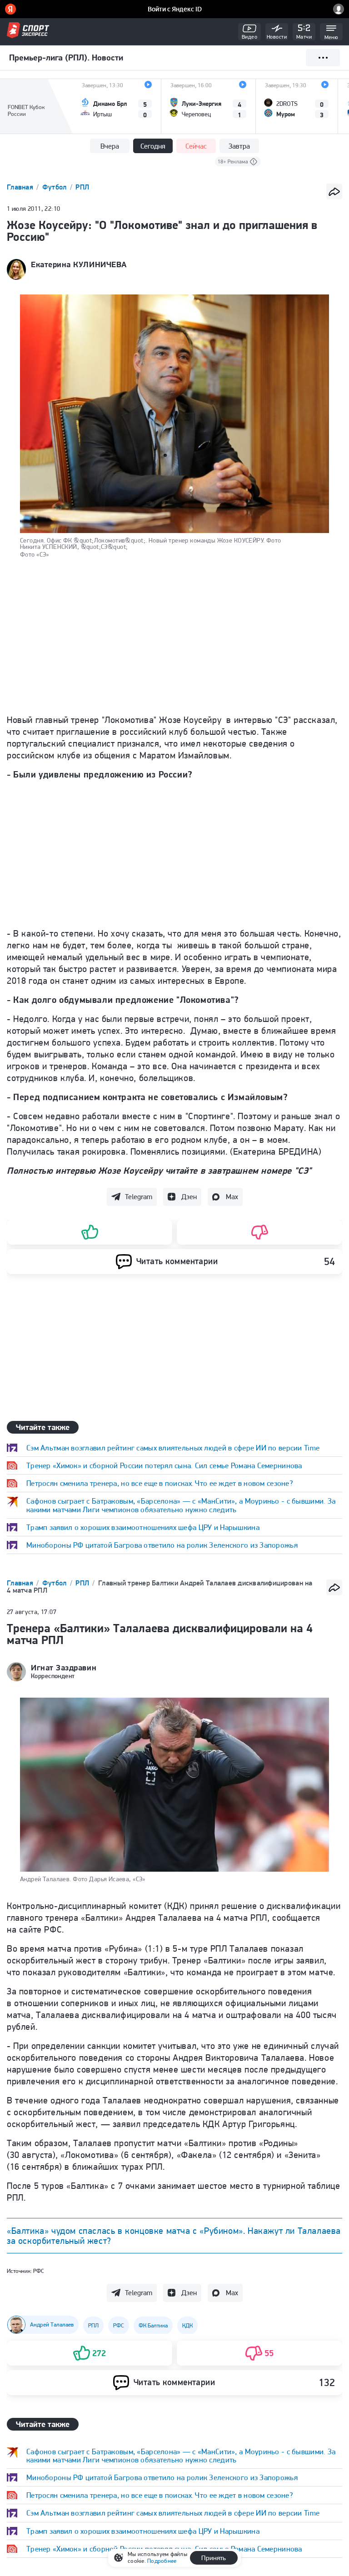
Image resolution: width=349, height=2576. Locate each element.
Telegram (139, 1197)
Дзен (189, 1197)
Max (232, 1197)
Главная (21, 187)
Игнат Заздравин (64, 1668)
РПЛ (82, 187)
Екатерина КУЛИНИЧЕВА (79, 264)
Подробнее (162, 2561)
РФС (39, 2271)
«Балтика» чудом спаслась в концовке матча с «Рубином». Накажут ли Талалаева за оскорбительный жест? (174, 2236)
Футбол (55, 187)
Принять (214, 2558)
